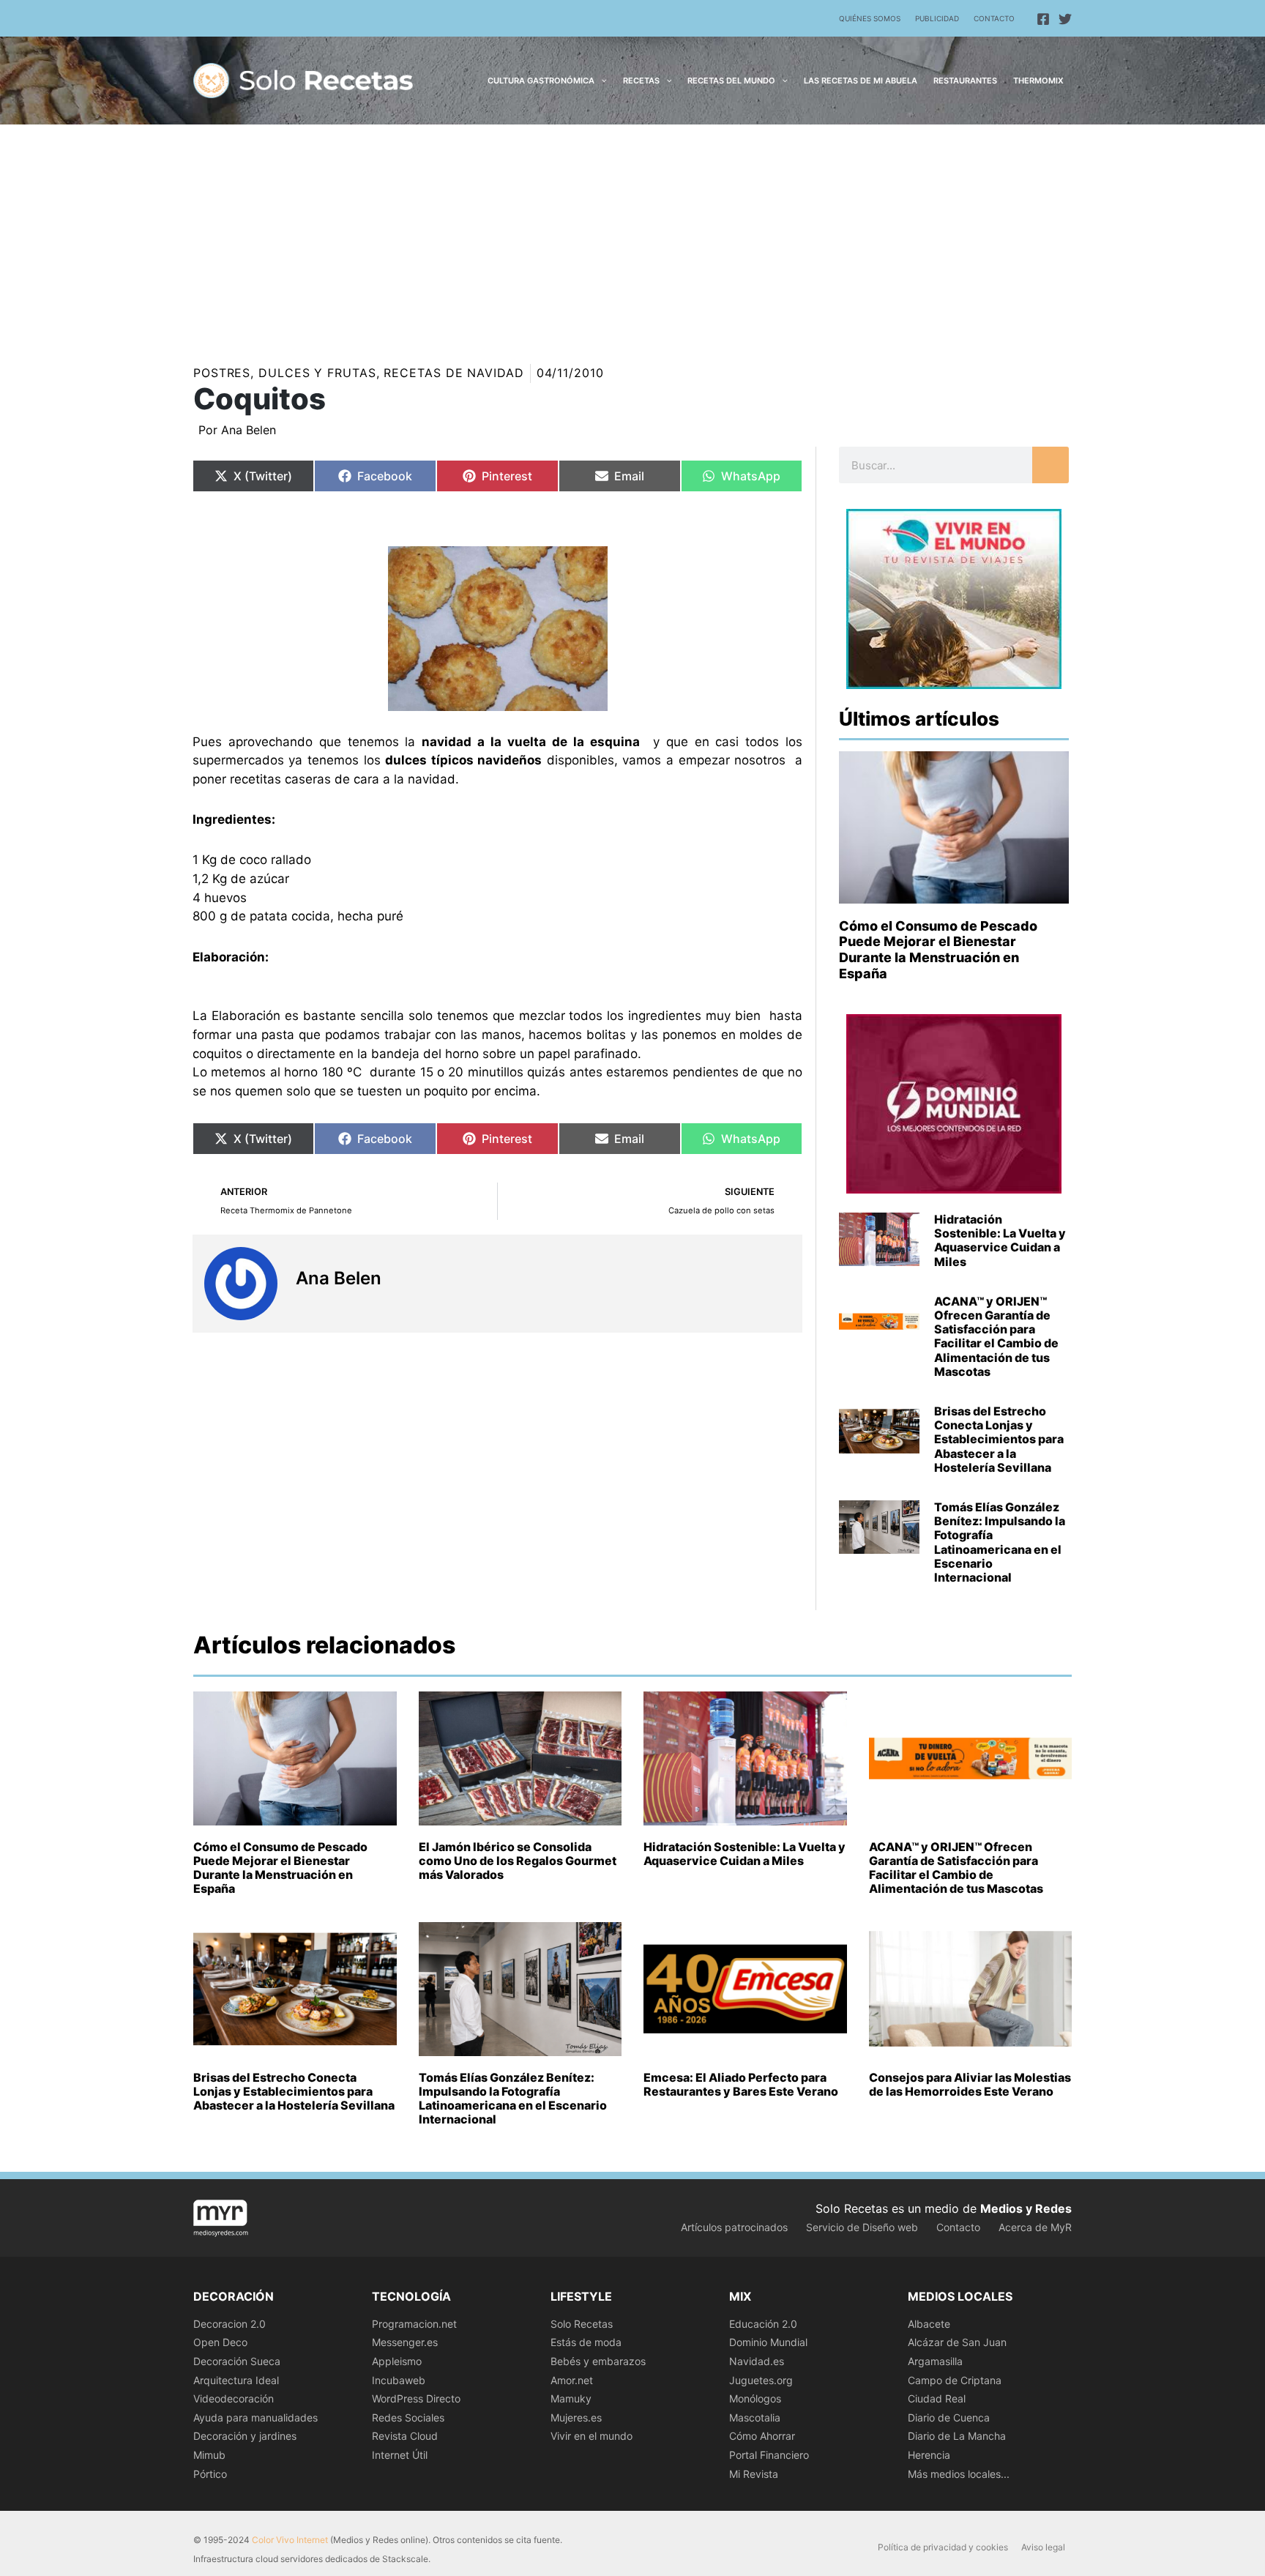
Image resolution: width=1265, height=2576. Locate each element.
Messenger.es (405, 2342)
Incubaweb (399, 2380)
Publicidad (937, 18)
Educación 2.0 (763, 2324)
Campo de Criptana (955, 2380)
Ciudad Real (937, 2398)
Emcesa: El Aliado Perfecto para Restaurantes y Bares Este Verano (741, 2084)
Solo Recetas (582, 2324)
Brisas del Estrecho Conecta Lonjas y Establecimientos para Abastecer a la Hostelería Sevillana (999, 1439)
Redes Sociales (408, 2417)
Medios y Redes (1026, 2208)
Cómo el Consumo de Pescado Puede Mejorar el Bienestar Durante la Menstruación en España (938, 950)
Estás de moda (586, 2342)
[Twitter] (1065, 19)
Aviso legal (1043, 2547)
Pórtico (210, 2474)
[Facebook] (1043, 19)
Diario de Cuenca (949, 2417)
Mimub (209, 2455)
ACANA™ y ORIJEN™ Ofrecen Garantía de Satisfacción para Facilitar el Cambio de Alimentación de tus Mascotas (996, 1336)
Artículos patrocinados (734, 2227)
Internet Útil (400, 2455)
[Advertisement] (632, 234)
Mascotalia (755, 2417)
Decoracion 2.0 (230, 2324)
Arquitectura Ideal (236, 2380)
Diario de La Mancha (957, 2436)
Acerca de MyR (1035, 2227)
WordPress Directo (416, 2398)
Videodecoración (234, 2398)
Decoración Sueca (237, 2361)
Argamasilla (935, 2361)
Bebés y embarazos (598, 2361)
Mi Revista (754, 2474)
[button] (601, 81)
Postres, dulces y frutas (285, 373)
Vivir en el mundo (592, 2436)
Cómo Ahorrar (762, 2436)
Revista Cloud (405, 2436)
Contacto (994, 18)
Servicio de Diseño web (862, 2227)
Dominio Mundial (768, 2342)
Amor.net (572, 2380)
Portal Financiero (769, 2455)
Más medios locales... (959, 2474)
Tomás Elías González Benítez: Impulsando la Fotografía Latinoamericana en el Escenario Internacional (1000, 1542)
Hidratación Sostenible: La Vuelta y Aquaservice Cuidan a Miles (1000, 1240)
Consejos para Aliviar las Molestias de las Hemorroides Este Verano (970, 2084)
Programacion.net (414, 2324)
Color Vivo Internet (290, 2540)
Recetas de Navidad (454, 373)
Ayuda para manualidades (255, 2417)
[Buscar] (1051, 465)
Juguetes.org (761, 2380)
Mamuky (571, 2398)
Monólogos (755, 2398)
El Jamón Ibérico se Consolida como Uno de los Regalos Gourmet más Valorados (518, 1861)
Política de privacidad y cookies (943, 2547)
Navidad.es (757, 2361)
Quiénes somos (870, 18)
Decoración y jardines (245, 2436)
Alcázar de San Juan (957, 2342)
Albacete (929, 2324)
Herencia (929, 2455)
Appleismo (397, 2361)
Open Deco (220, 2342)
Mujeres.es (576, 2417)
